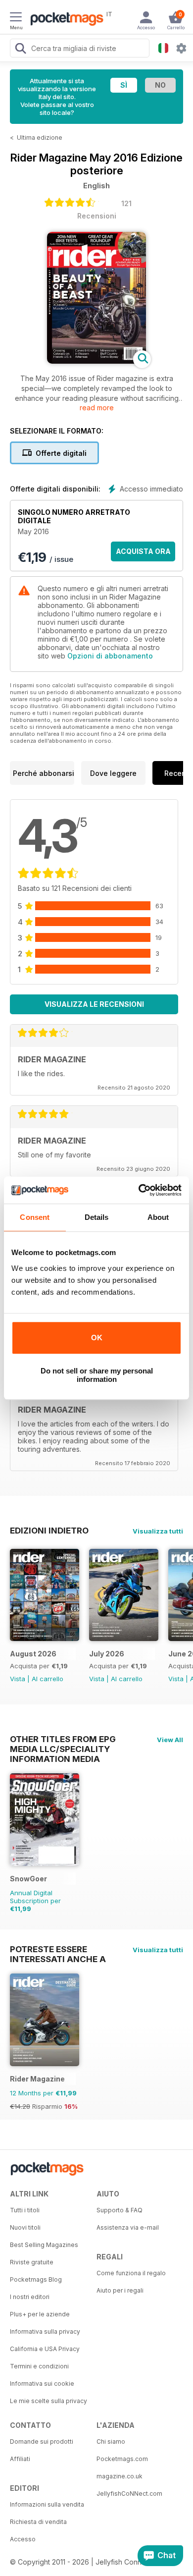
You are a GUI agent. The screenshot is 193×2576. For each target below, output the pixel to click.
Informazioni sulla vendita (47, 2504)
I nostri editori (30, 2297)
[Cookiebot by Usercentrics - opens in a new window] (139, 1190)
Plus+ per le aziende (40, 2314)
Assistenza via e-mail (128, 2227)
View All (170, 1740)
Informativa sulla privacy (45, 2331)
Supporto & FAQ (120, 2210)
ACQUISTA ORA (143, 551)
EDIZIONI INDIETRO (49, 1531)
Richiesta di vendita (38, 2522)
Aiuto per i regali (120, 2290)
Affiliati (20, 2459)
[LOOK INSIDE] (96, 361)
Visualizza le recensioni (94, 1004)
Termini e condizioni (39, 2366)
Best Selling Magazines (44, 2245)
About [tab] (158, 1217)
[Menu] (16, 18)
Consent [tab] (35, 1217)
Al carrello (48, 1679)
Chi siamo (111, 2441)
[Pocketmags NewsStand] (64, 20)
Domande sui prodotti (42, 2441)
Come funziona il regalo (131, 2273)
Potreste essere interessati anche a (58, 1949)
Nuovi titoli (25, 2227)
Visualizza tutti (158, 1531)
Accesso (23, 2539)
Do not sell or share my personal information (97, 1375)
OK (97, 1338)
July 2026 (107, 1654)
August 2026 (33, 1654)
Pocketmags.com (122, 2459)
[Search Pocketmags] (20, 50)
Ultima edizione (40, 137)
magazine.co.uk (120, 2476)
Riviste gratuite (32, 2262)
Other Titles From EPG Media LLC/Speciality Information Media (63, 1739)
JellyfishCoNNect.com (129, 2494)
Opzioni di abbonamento (110, 656)
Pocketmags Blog (36, 2279)
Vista (18, 1679)
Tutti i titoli (25, 2210)
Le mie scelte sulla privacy (48, 2401)
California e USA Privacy (45, 2349)
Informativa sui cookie (42, 2384)
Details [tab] (97, 1217)
